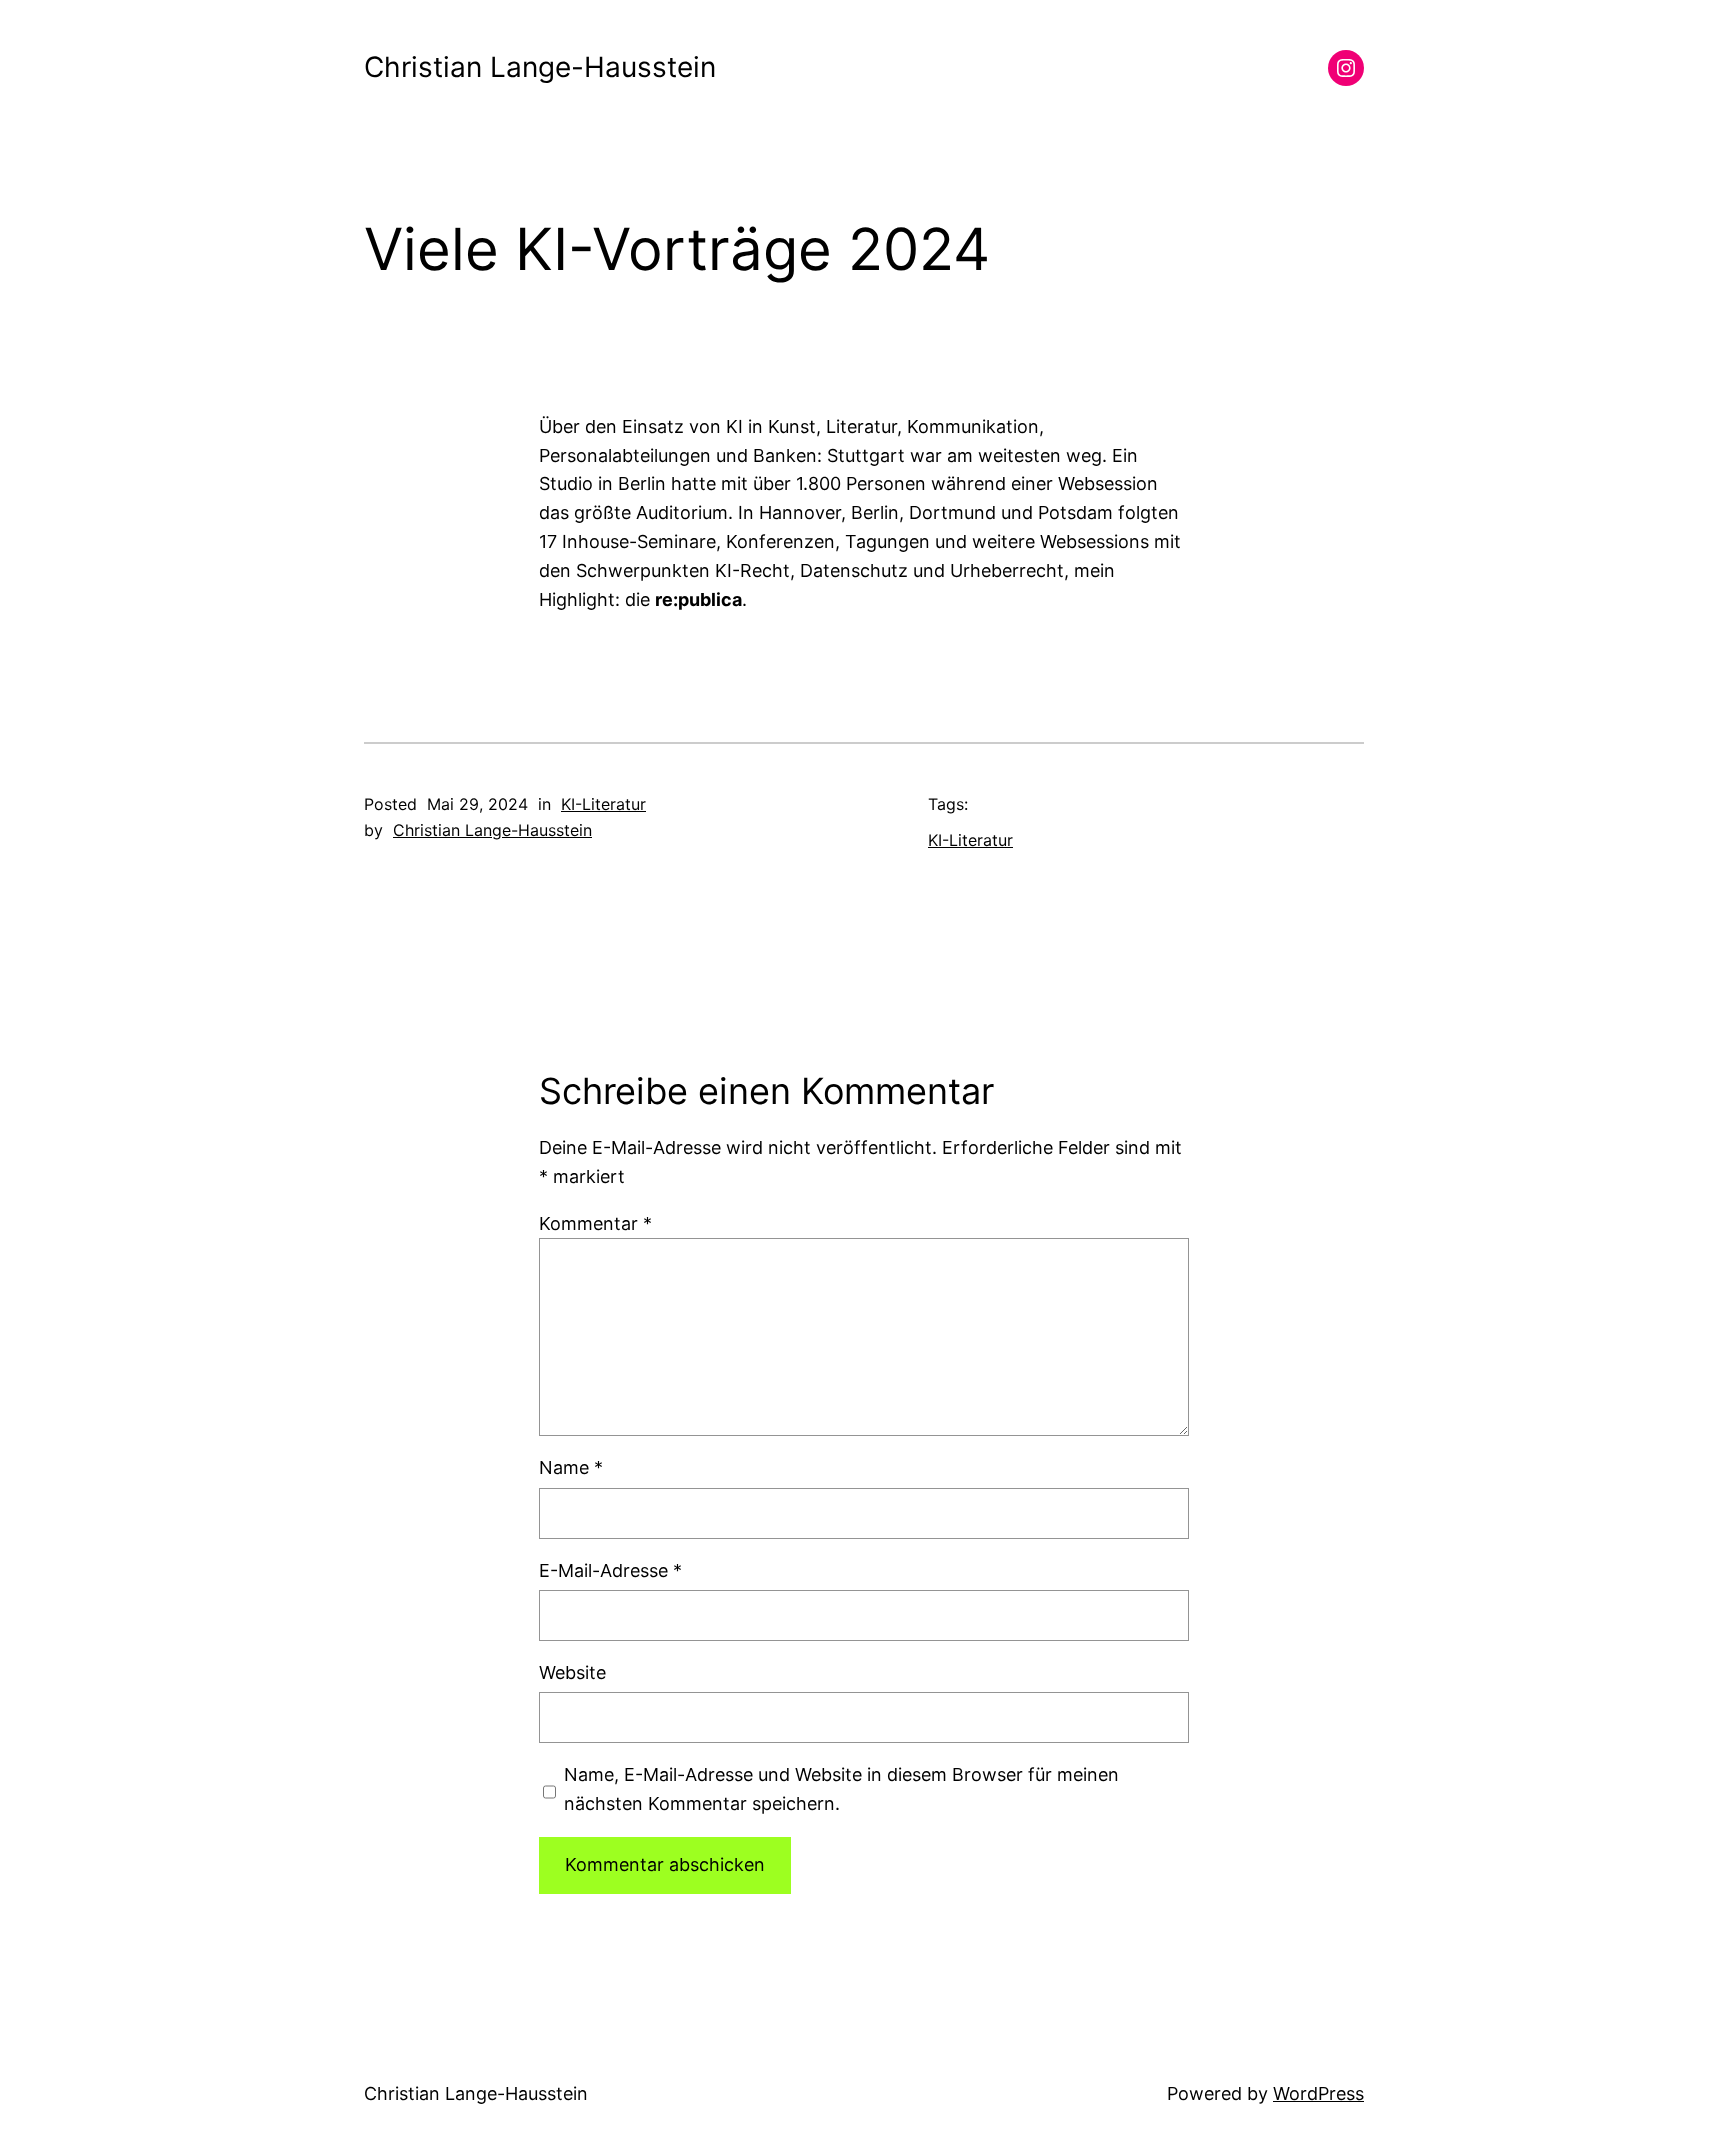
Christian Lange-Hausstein (540, 67)
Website (572, 1672)
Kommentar (595, 1223)
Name (571, 1467)
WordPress (1318, 2093)
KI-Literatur (603, 804)
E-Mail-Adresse (610, 1570)
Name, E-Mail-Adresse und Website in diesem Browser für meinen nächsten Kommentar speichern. (841, 1789)
